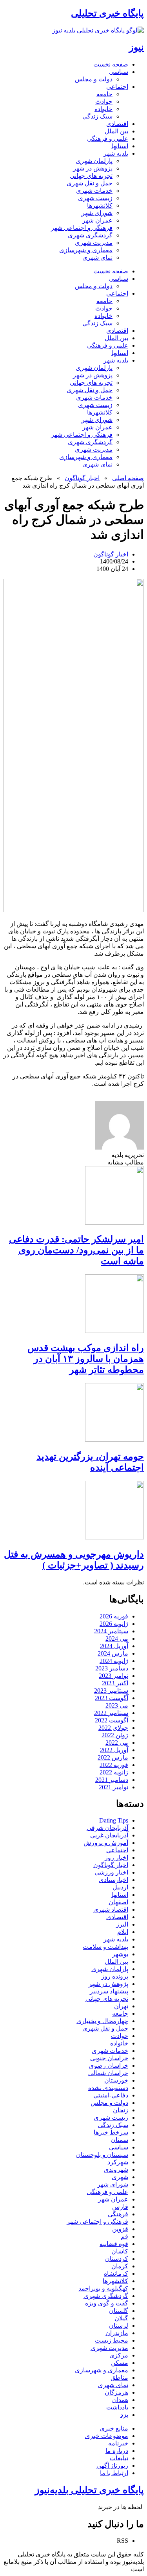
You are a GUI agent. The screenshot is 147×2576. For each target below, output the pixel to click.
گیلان (121, 2318)
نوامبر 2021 (113, 1787)
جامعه (104, 94)
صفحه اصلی (128, 478)
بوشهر (120, 1954)
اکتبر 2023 (115, 1683)
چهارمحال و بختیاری (102, 2021)
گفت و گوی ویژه (107, 2303)
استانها (120, 146)
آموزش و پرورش (106, 1843)
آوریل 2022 (114, 1750)
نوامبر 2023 (113, 1676)
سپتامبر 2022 (111, 1713)
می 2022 (117, 1743)
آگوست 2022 (112, 1720)
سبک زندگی (97, 116)
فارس (120, 2207)
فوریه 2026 (114, 1616)
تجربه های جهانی (91, 176)
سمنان (120, 2140)
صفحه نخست (111, 64)
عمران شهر (97, 220)
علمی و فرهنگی (108, 139)
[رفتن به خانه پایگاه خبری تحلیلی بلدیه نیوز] (98, 30)
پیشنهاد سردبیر (109, 1991)
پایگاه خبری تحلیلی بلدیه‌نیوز (89, 2490)
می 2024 (117, 1639)
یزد (124, 2415)
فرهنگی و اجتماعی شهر (82, 228)
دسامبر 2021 (112, 1780)
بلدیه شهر (116, 153)
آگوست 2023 (112, 1698)
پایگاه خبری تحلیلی (107, 13)
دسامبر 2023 (112, 1668)
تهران (121, 2006)
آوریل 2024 (114, 1646)
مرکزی (119, 2355)
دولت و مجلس (94, 79)
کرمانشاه (116, 2274)
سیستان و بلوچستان (102, 2155)
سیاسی (119, 72)
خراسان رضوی (109, 2066)
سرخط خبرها (111, 2132)
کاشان (120, 2251)
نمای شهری (97, 257)
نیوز (136, 47)
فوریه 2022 (114, 1765)
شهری (120, 2177)
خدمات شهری (94, 191)
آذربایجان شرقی (107, 1828)
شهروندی (116, 2170)
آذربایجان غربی (109, 1835)
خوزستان (116, 2080)
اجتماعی (117, 87)
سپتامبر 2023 (111, 1691)
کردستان (117, 2259)
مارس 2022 (113, 1757)
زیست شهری (95, 198)
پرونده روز (115, 1976)
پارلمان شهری (94, 161)
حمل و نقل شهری (90, 183)
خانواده (103, 109)
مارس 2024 (113, 1653)
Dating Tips (114, 1820)
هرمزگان (116, 2392)
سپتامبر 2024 (111, 1631)
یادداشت (117, 2407)
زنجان (121, 2110)
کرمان (120, 2266)
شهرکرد (118, 2162)
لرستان (119, 2326)
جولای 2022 (113, 1728)
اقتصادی (117, 124)
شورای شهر (97, 213)
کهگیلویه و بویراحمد (103, 2288)
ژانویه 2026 (114, 1624)
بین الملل (116, 131)
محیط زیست (112, 2340)
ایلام (123, 1932)
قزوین (120, 2229)
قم (124, 2236)
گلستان (119, 2311)
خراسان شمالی (108, 2073)
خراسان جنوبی (109, 2058)
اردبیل (120, 1887)
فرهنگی (118, 2214)
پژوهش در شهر (93, 168)
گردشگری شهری (90, 235)
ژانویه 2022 (114, 1772)
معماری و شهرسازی (86, 250)
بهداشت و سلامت (105, 1947)
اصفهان (118, 1902)
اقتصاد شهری (111, 1910)
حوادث (104, 101)
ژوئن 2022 (115, 1735)
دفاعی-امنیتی (111, 2095)
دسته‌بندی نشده (108, 2088)
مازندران (117, 2333)
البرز (122, 1924)
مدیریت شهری (94, 243)
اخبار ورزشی (111, 1872)
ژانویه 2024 (114, 1661)
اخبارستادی (113, 1880)
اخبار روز (116, 1858)
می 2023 (117, 1705)
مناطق (119, 2378)
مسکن (120, 2363)
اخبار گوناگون (82, 478)
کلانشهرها (100, 205)
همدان (120, 2400)
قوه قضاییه (114, 2244)
